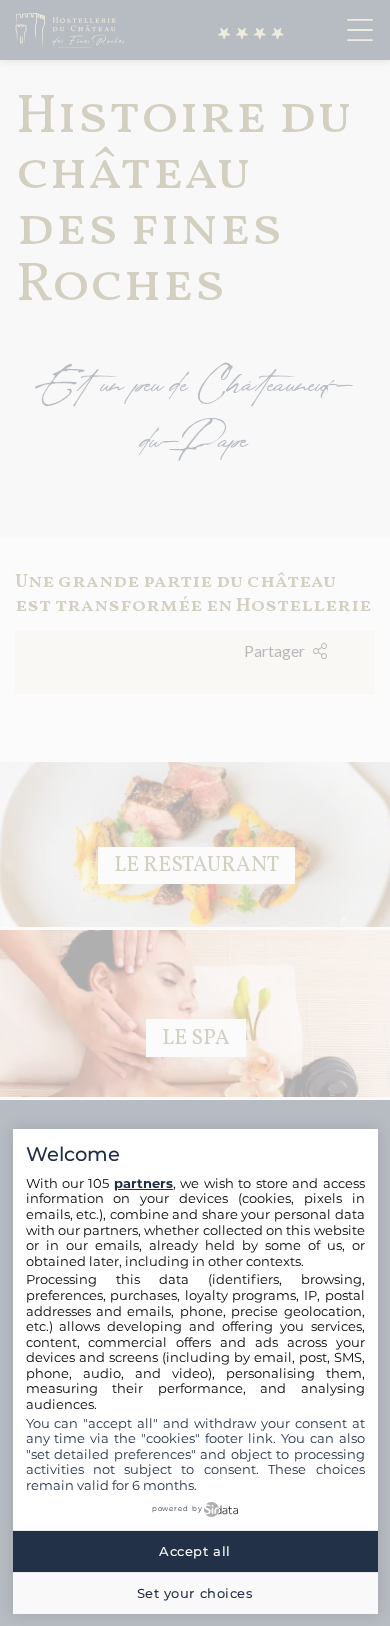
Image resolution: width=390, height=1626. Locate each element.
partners (143, 1183)
